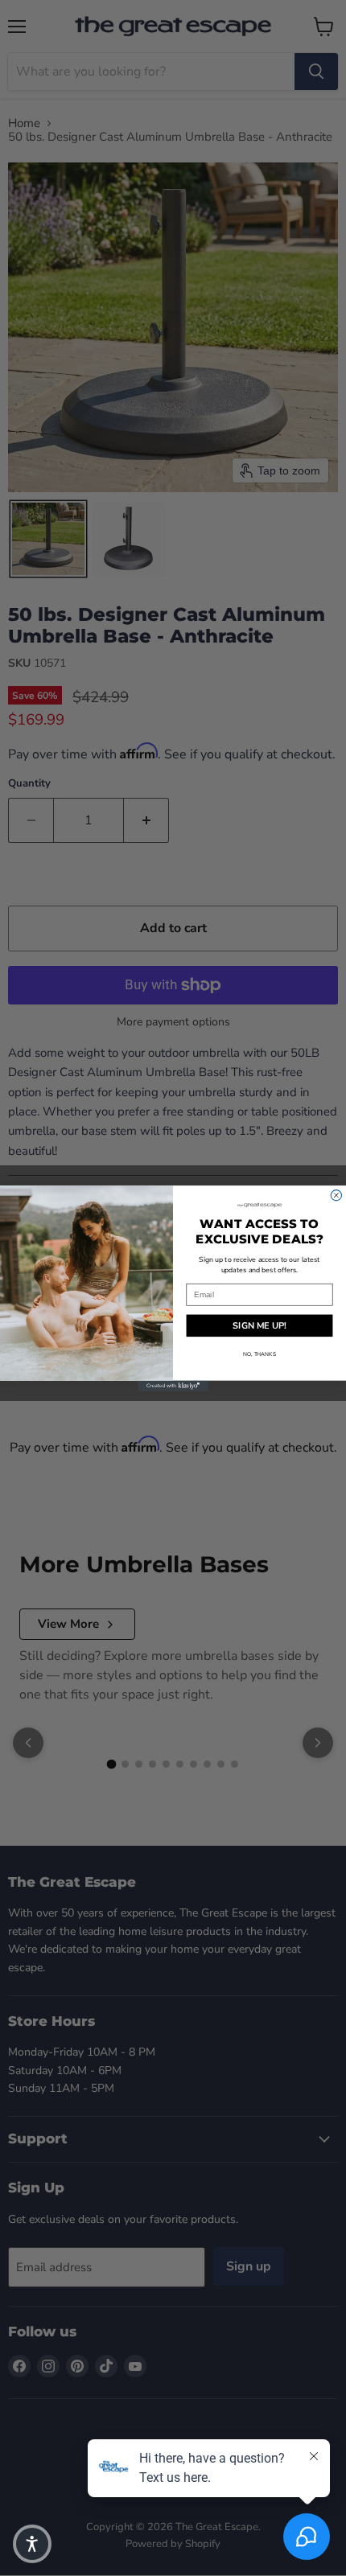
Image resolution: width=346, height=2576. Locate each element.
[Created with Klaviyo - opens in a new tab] (173, 1385)
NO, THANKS (259, 1354)
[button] (32, 2544)
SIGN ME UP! (259, 1325)
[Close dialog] (336, 1195)
